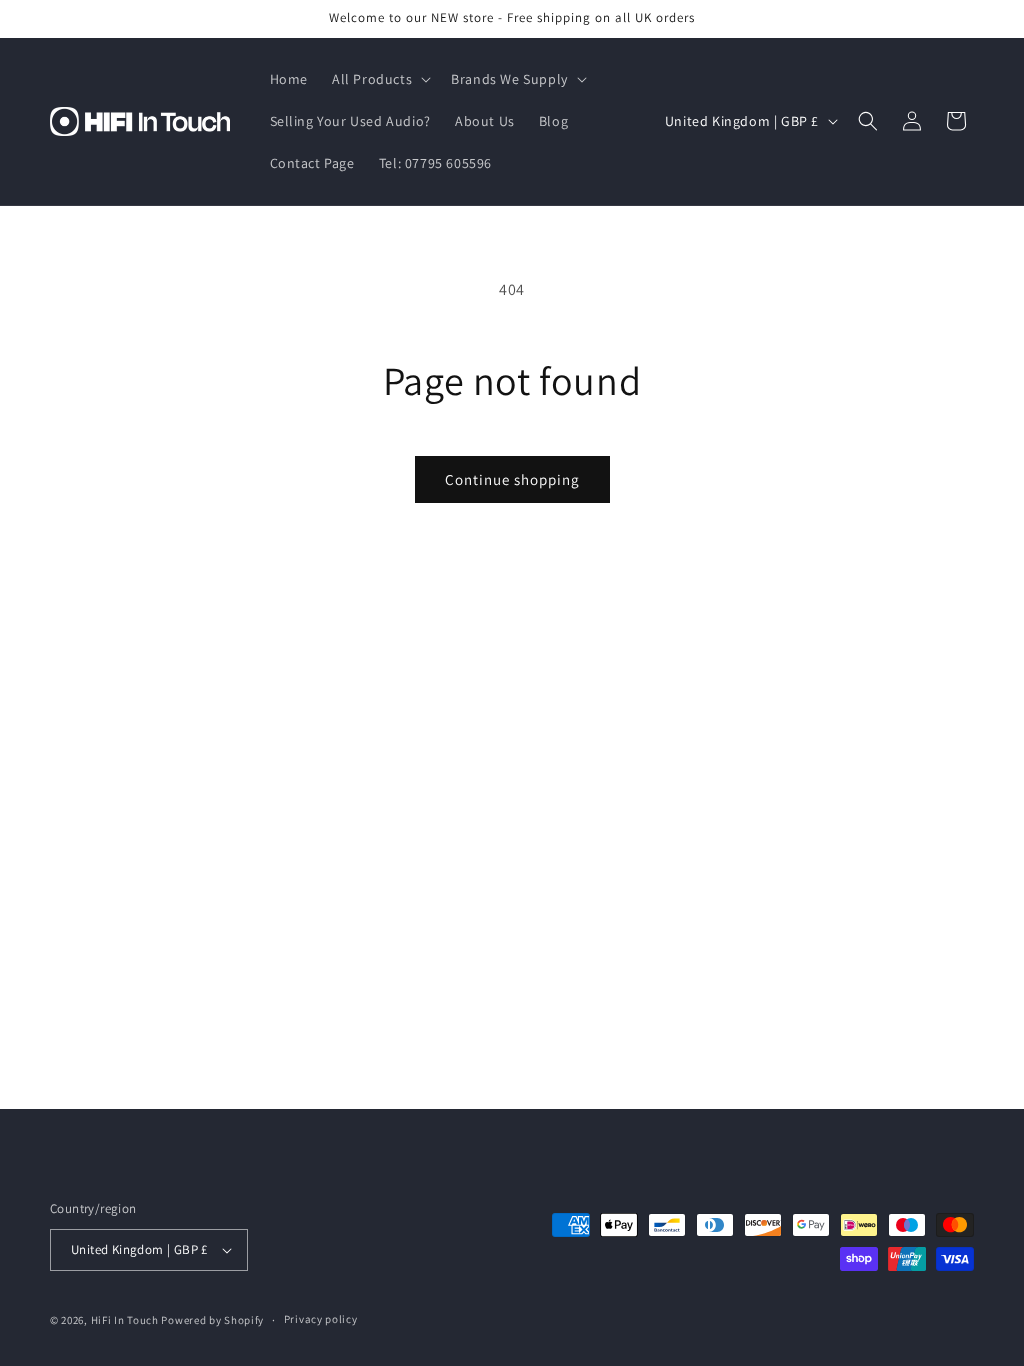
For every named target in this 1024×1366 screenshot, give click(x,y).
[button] (379, 79)
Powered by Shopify (212, 1320)
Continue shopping (512, 479)
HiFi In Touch (125, 1320)
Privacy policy (321, 1319)
